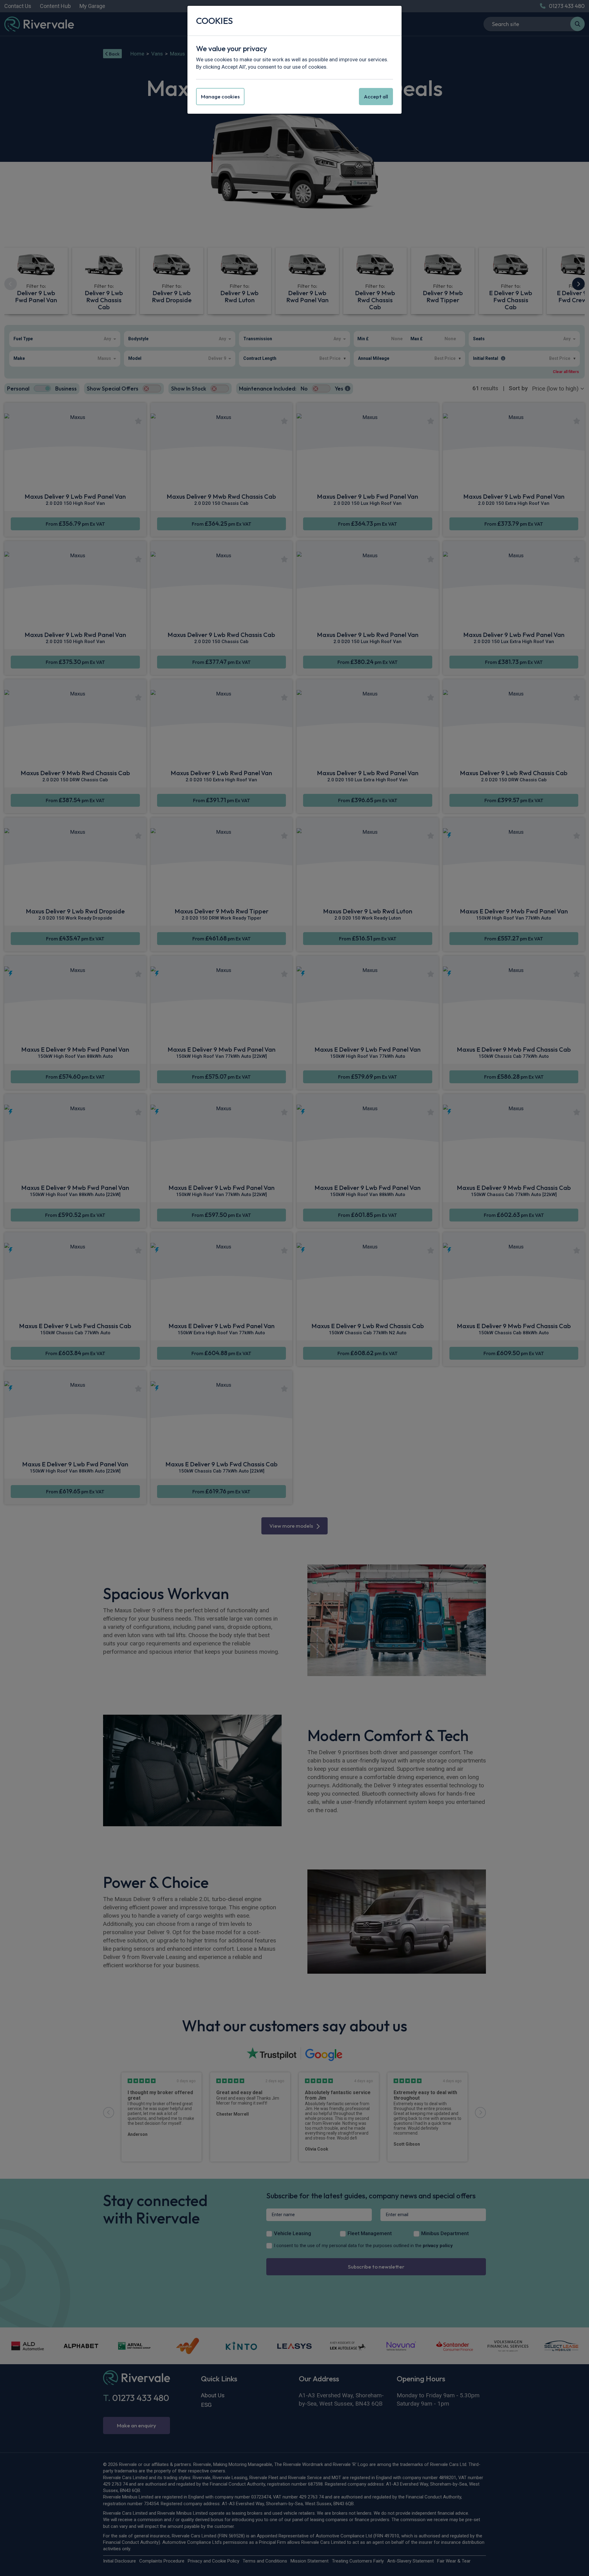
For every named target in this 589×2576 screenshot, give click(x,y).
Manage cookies (220, 96)
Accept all (376, 96)
